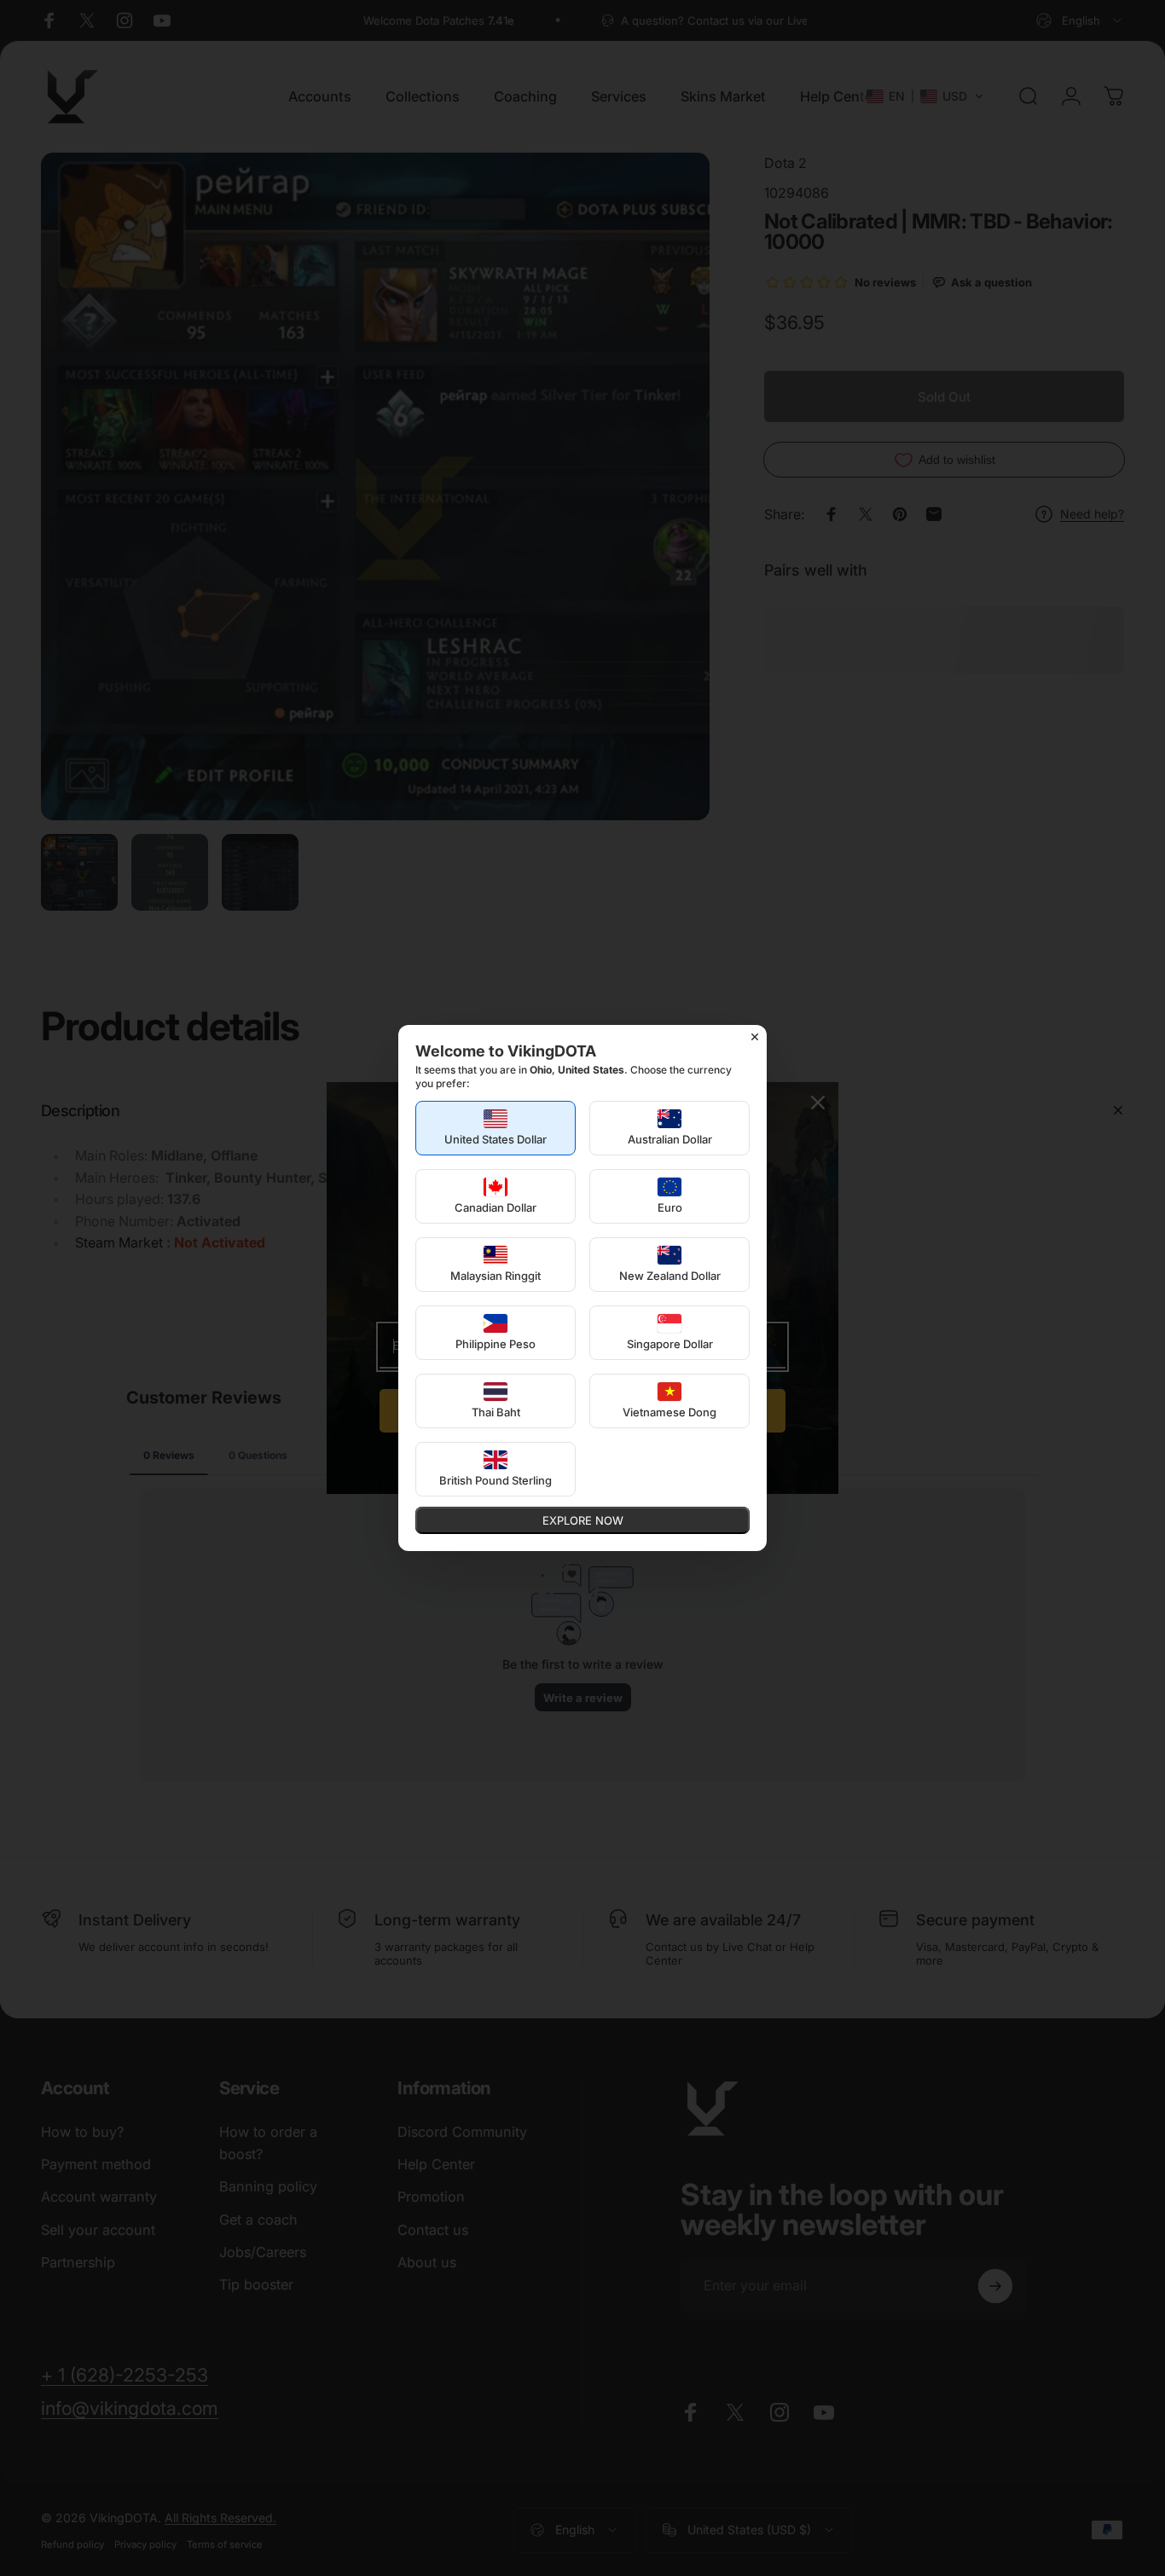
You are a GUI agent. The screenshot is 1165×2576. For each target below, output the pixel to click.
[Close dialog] (755, 1037)
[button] (496, 1128)
